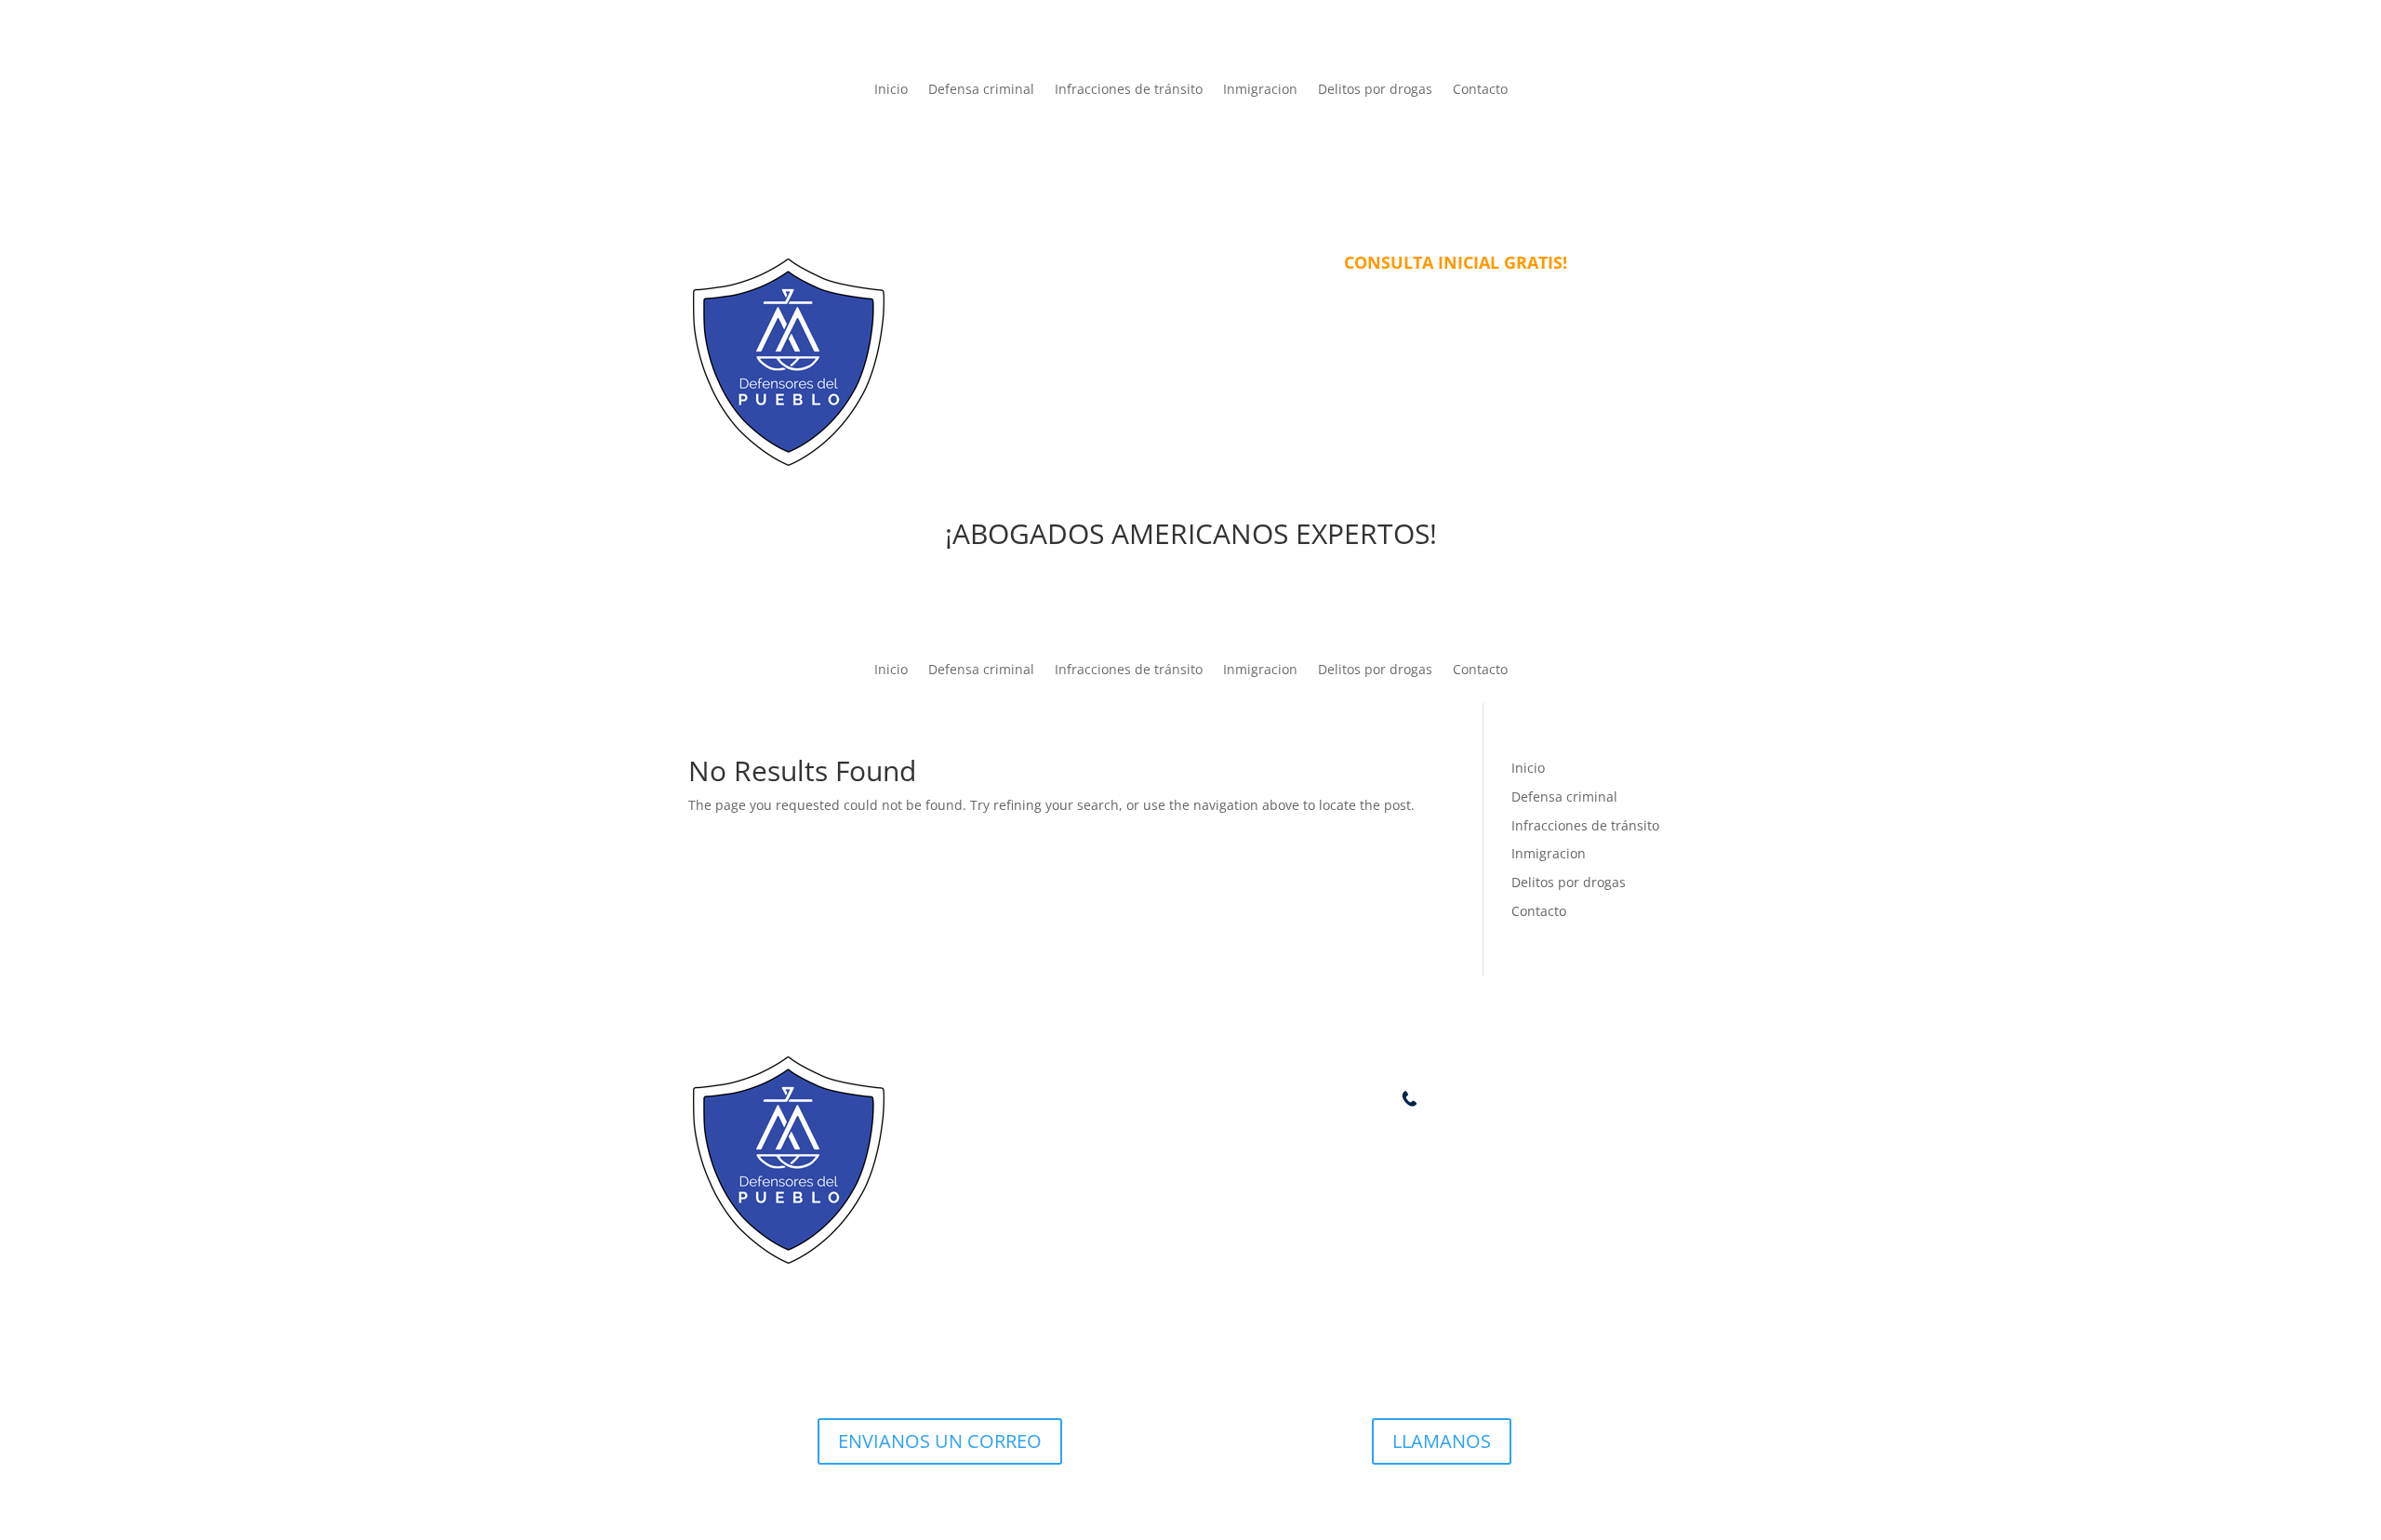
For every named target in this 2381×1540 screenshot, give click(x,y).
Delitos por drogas (1375, 90)
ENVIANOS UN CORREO (940, 1441)
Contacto (1480, 90)
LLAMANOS (1442, 1441)
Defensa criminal (981, 90)
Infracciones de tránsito (1129, 90)
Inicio (891, 90)
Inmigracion (1260, 90)
